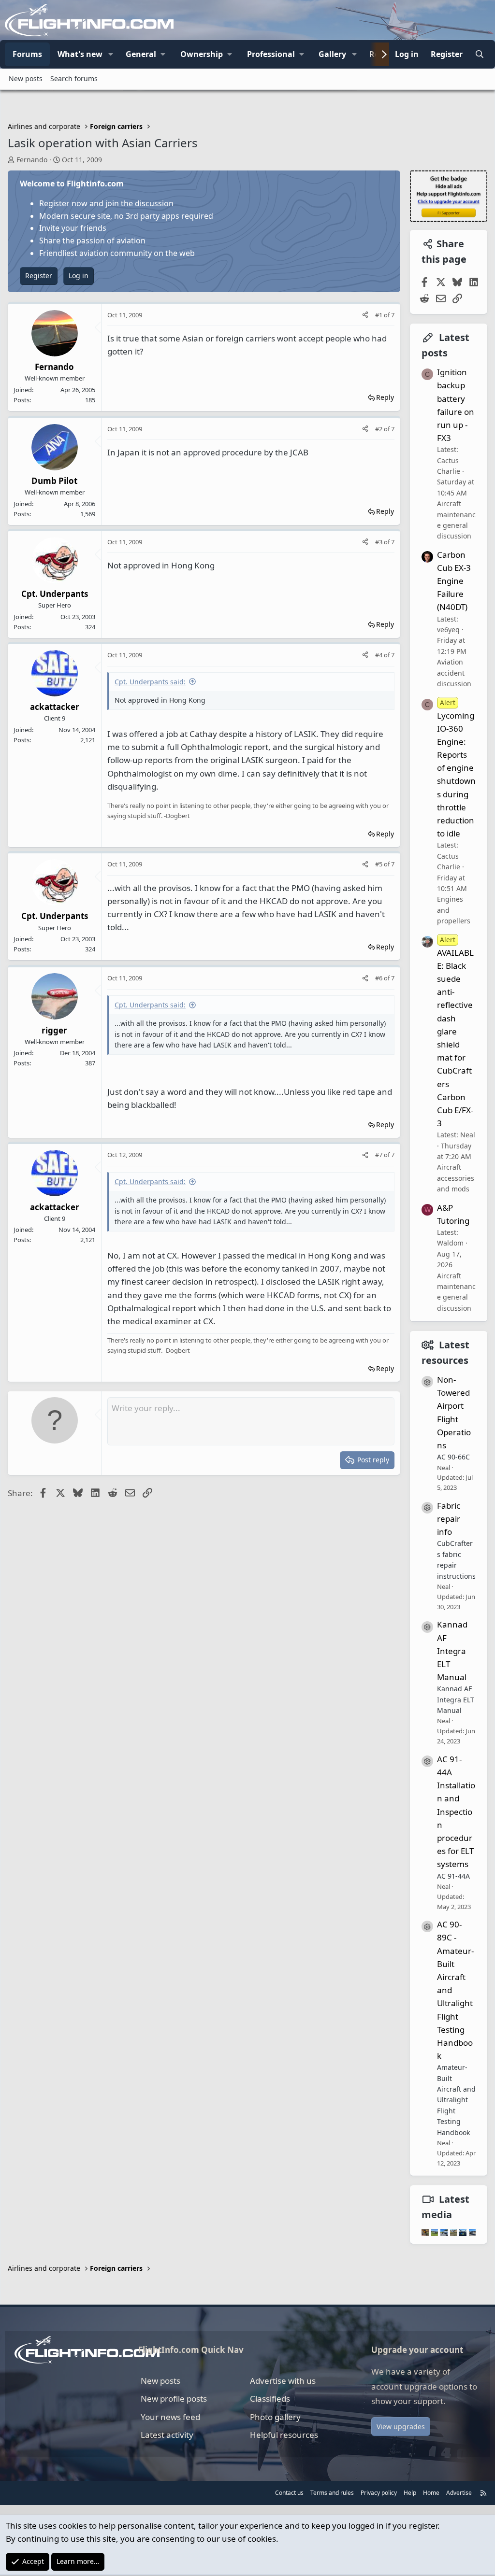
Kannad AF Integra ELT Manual (452, 1651)
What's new (80, 54)
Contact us (289, 2493)
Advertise (459, 2493)
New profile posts (174, 2399)
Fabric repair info (449, 1519)
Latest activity (167, 2435)
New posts (26, 78)
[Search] (479, 55)
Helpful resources (284, 2435)
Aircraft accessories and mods (456, 1178)
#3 (379, 542)
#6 (379, 978)
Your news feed (170, 2417)
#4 (379, 655)
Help (410, 2493)
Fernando (32, 160)
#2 (379, 429)
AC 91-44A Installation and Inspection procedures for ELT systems (456, 1812)
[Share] (365, 315)
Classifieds (270, 2399)
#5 (379, 864)
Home (431, 2493)
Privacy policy (379, 2493)
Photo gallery (275, 2417)
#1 (379, 315)
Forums (27, 54)
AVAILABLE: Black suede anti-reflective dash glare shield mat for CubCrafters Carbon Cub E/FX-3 (455, 1032)
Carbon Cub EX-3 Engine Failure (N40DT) (454, 581)
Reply (385, 397)
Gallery (332, 54)
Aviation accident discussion (454, 673)
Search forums (74, 78)
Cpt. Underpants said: (150, 682)
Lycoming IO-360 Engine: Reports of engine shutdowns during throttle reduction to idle (456, 768)
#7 (379, 1155)
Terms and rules (332, 2493)
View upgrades (401, 2427)
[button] (111, 55)
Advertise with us (283, 2381)
